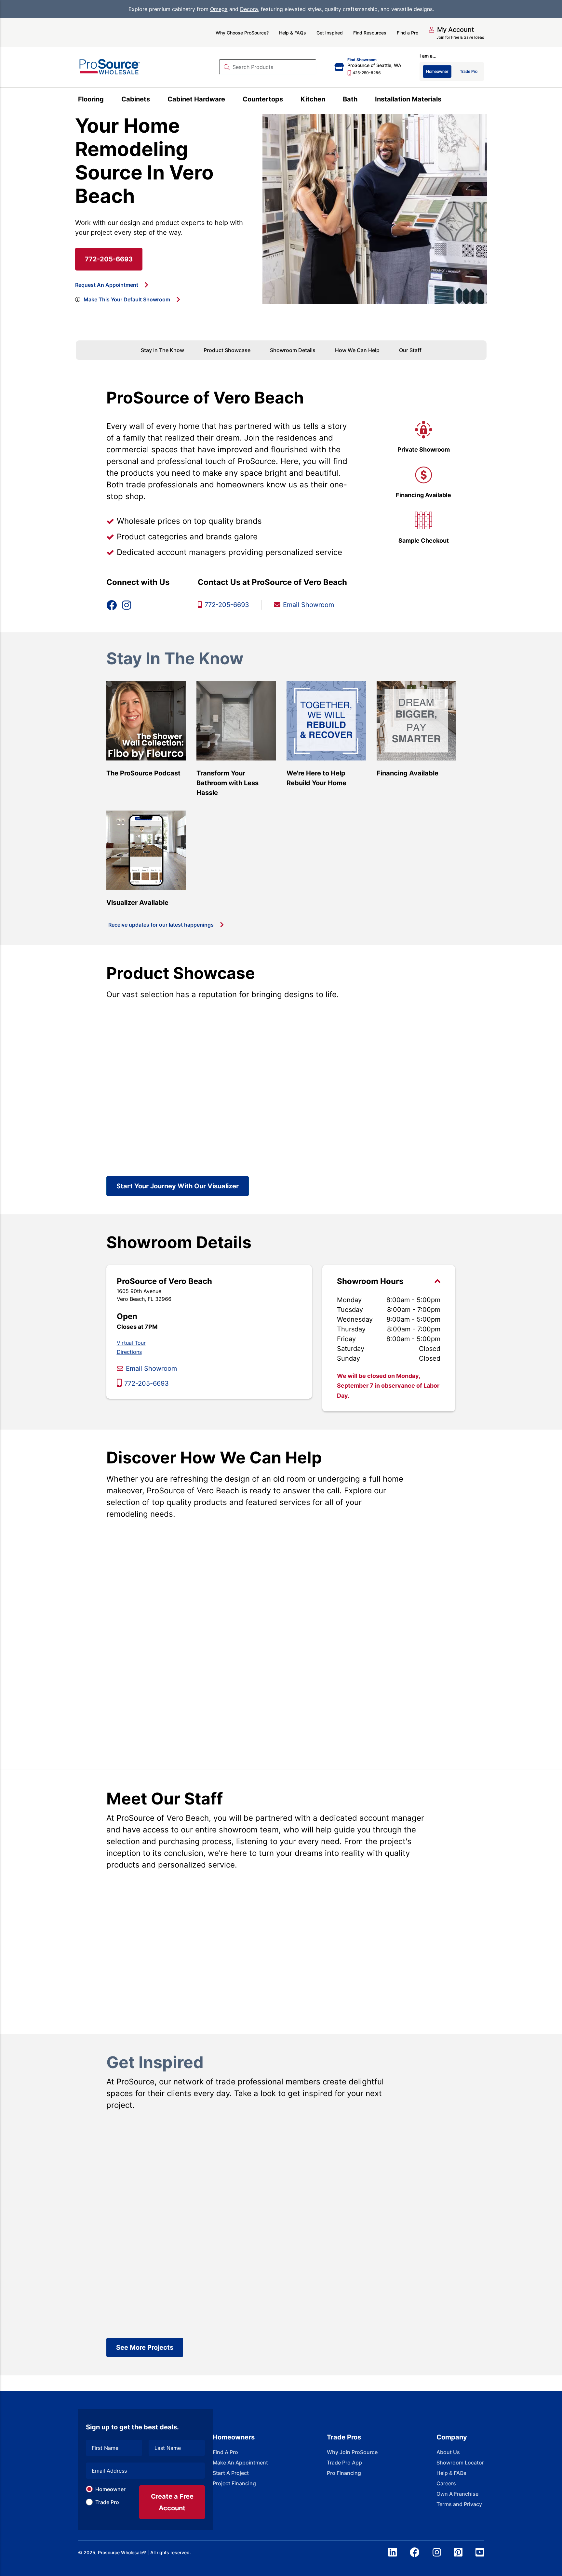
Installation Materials (408, 99)
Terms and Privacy (459, 2504)
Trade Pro (107, 2502)
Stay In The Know (162, 350)
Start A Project (231, 2473)
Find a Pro (408, 33)
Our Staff (410, 350)
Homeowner (110, 2489)
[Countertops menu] (287, 100)
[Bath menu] (361, 100)
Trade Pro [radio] (469, 71)
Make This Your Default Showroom (127, 299)
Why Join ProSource (352, 2452)
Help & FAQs (293, 33)
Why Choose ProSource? (242, 33)
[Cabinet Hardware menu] (229, 100)
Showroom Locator (460, 2463)
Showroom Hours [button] (370, 1281)
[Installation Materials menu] (445, 100)
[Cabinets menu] (154, 100)
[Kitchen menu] (329, 100)
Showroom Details (293, 350)
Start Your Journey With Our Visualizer (178, 1186)
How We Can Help (357, 350)
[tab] (389, 1338)
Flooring (91, 99)
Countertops (263, 99)
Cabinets (136, 99)
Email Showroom (151, 1368)
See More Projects (145, 2347)
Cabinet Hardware (196, 99)
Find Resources (370, 33)
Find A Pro (225, 2452)
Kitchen (313, 99)
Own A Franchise (457, 2494)
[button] (451, 30)
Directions (129, 1352)
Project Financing (234, 2483)
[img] (78, 299)
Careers (446, 2483)
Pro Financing (344, 2473)
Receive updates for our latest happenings (161, 925)
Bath (350, 99)
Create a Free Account (172, 2502)
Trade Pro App (344, 2463)
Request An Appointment (107, 285)
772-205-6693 (109, 259)
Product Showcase (227, 350)
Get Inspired (330, 33)
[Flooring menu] (107, 100)
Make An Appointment (240, 2463)
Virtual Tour (131, 1343)
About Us (448, 2452)
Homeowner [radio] (437, 71)
